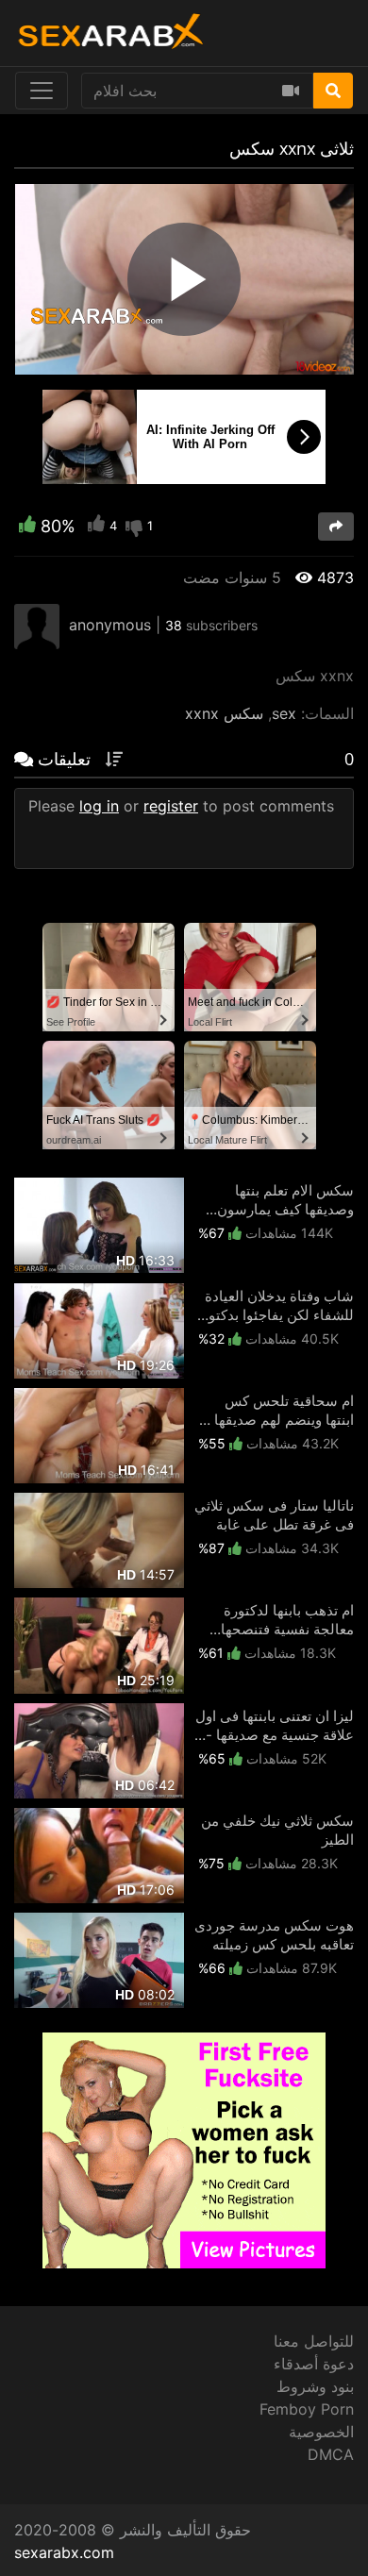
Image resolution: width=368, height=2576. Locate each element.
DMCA (331, 2454)
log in (99, 806)
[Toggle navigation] (42, 91)
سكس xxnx (224, 713)
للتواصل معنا (314, 2341)
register (171, 806)
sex (284, 713)
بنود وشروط (315, 2386)
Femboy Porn (307, 2409)
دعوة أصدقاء (314, 2364)
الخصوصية (321, 2432)
